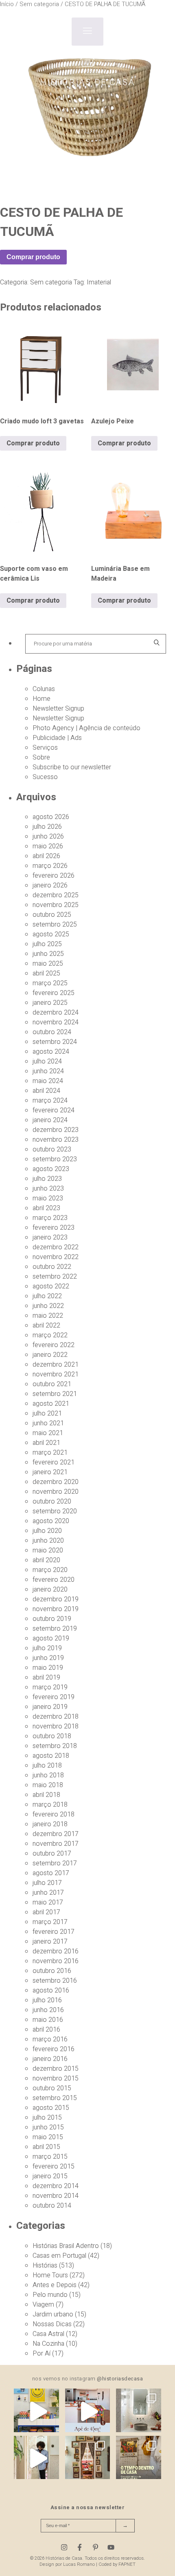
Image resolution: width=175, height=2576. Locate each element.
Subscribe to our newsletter (72, 767)
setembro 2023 (55, 1159)
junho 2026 (48, 837)
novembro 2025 (56, 905)
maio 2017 (48, 1902)
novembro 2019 (56, 1609)
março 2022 (50, 1335)
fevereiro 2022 (54, 1345)
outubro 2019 (52, 1619)
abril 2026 (46, 856)
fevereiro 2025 (54, 993)
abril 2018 (46, 1795)
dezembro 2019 (56, 1599)
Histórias (45, 2266)
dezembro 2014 (56, 2186)
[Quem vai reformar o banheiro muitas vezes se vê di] (139, 2411)
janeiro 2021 (50, 1472)
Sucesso (45, 777)
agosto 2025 (51, 934)
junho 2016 (48, 2010)
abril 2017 (46, 1912)
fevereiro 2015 (54, 2166)
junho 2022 (48, 1306)
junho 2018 (48, 1775)
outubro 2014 (52, 2206)
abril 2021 (46, 1443)
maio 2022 (48, 1316)
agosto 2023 (51, 1169)
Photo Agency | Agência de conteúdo (86, 728)
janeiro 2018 (50, 1824)
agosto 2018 (51, 1756)
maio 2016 (48, 2020)
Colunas (44, 689)
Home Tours (50, 2275)
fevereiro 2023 (54, 1228)
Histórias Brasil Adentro (66, 2246)
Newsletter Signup (58, 709)
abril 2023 (46, 1208)
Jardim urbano (53, 2314)
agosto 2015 (51, 2108)
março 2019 (50, 1687)
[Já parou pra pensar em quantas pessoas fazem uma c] (36, 2458)
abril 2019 (46, 1678)
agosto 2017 (51, 1873)
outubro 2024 (52, 1032)
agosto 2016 (51, 1990)
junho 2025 (48, 954)
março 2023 (50, 1218)
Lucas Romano (79, 2564)
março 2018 (50, 1805)
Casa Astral (48, 2334)
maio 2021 (48, 1433)
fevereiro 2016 (54, 2049)
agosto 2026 (51, 817)
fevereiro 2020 (54, 1580)
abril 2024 (46, 1091)
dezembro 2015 (56, 2069)
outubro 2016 (52, 1971)
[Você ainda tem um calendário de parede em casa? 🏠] (139, 2458)
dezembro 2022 (56, 1247)
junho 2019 (48, 1658)
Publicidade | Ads (57, 738)
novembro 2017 (56, 1844)
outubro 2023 (52, 1149)
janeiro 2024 (50, 1120)
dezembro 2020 (56, 1482)
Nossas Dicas (52, 2324)
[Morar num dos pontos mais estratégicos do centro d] (88, 2411)
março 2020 (50, 1570)
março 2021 (50, 1453)
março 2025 (50, 983)
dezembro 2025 (56, 895)
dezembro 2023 (56, 1130)
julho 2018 (47, 1766)
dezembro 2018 (56, 1717)
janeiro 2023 (50, 1237)
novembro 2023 (56, 1140)
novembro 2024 (56, 1022)
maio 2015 (48, 2137)
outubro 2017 (52, 1854)
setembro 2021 (55, 1394)
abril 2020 (46, 1560)
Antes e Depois (55, 2285)
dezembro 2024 (56, 1013)
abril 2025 (46, 973)
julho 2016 (47, 2000)
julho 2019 (47, 1648)
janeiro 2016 (50, 2059)
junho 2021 (48, 1423)
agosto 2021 (51, 1404)
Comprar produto (33, 257)
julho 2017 (47, 1883)
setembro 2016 (55, 1981)
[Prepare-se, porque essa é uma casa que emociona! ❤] (88, 2458)
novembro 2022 (56, 1257)
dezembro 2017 (56, 1834)
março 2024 (50, 1101)
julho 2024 (47, 1061)
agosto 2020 (51, 1521)
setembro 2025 (55, 925)
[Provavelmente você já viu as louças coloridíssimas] (36, 2411)
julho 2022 (47, 1296)
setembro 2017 (55, 1863)
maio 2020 (48, 1550)
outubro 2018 (52, 1736)
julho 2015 (47, 2118)
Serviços (45, 748)
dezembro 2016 (56, 1951)
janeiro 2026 (50, 885)
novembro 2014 (56, 2196)
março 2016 (50, 2039)
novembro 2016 (56, 1961)
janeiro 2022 (50, 1355)
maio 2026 (48, 846)
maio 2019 (48, 1668)
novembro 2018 (56, 1726)
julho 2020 (47, 1531)
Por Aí (42, 2354)
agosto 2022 (51, 1286)
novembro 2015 (56, 2078)
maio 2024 (48, 1081)
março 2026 (50, 866)
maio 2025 (48, 964)
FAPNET (127, 2564)
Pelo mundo (50, 2295)
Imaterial (99, 282)
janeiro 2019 (50, 1707)
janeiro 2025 (50, 1003)
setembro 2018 (55, 1746)
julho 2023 (47, 1179)
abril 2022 (46, 1325)
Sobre (41, 757)
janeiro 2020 (50, 1590)
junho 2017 (48, 1893)
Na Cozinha (48, 2344)
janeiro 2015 (50, 2176)
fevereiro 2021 (54, 1462)
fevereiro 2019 (54, 1697)
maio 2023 (48, 1198)
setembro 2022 (55, 1277)
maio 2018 (48, 1785)
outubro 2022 (52, 1267)
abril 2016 (46, 2030)
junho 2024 (48, 1071)
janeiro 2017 (50, 1942)
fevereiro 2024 (54, 1110)
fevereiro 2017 (54, 1932)
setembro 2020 (55, 1511)
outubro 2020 (52, 1502)
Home (42, 699)
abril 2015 (46, 2147)
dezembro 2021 (56, 1365)
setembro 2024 (55, 1042)
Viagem (43, 2305)
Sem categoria (51, 282)
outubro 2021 (52, 1384)
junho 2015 (48, 2127)
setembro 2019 (55, 1629)
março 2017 (50, 1922)
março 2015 (50, 2157)
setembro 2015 (55, 2098)
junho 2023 (48, 1189)
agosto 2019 (51, 1638)
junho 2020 (48, 1541)
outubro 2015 (52, 2088)
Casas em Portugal (59, 2256)
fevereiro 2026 (54, 876)
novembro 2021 (56, 1374)
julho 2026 (47, 827)
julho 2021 (47, 1413)
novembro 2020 (56, 1492)
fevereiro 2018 (54, 1814)
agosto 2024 (51, 1052)
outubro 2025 (52, 915)
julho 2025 (47, 944)
